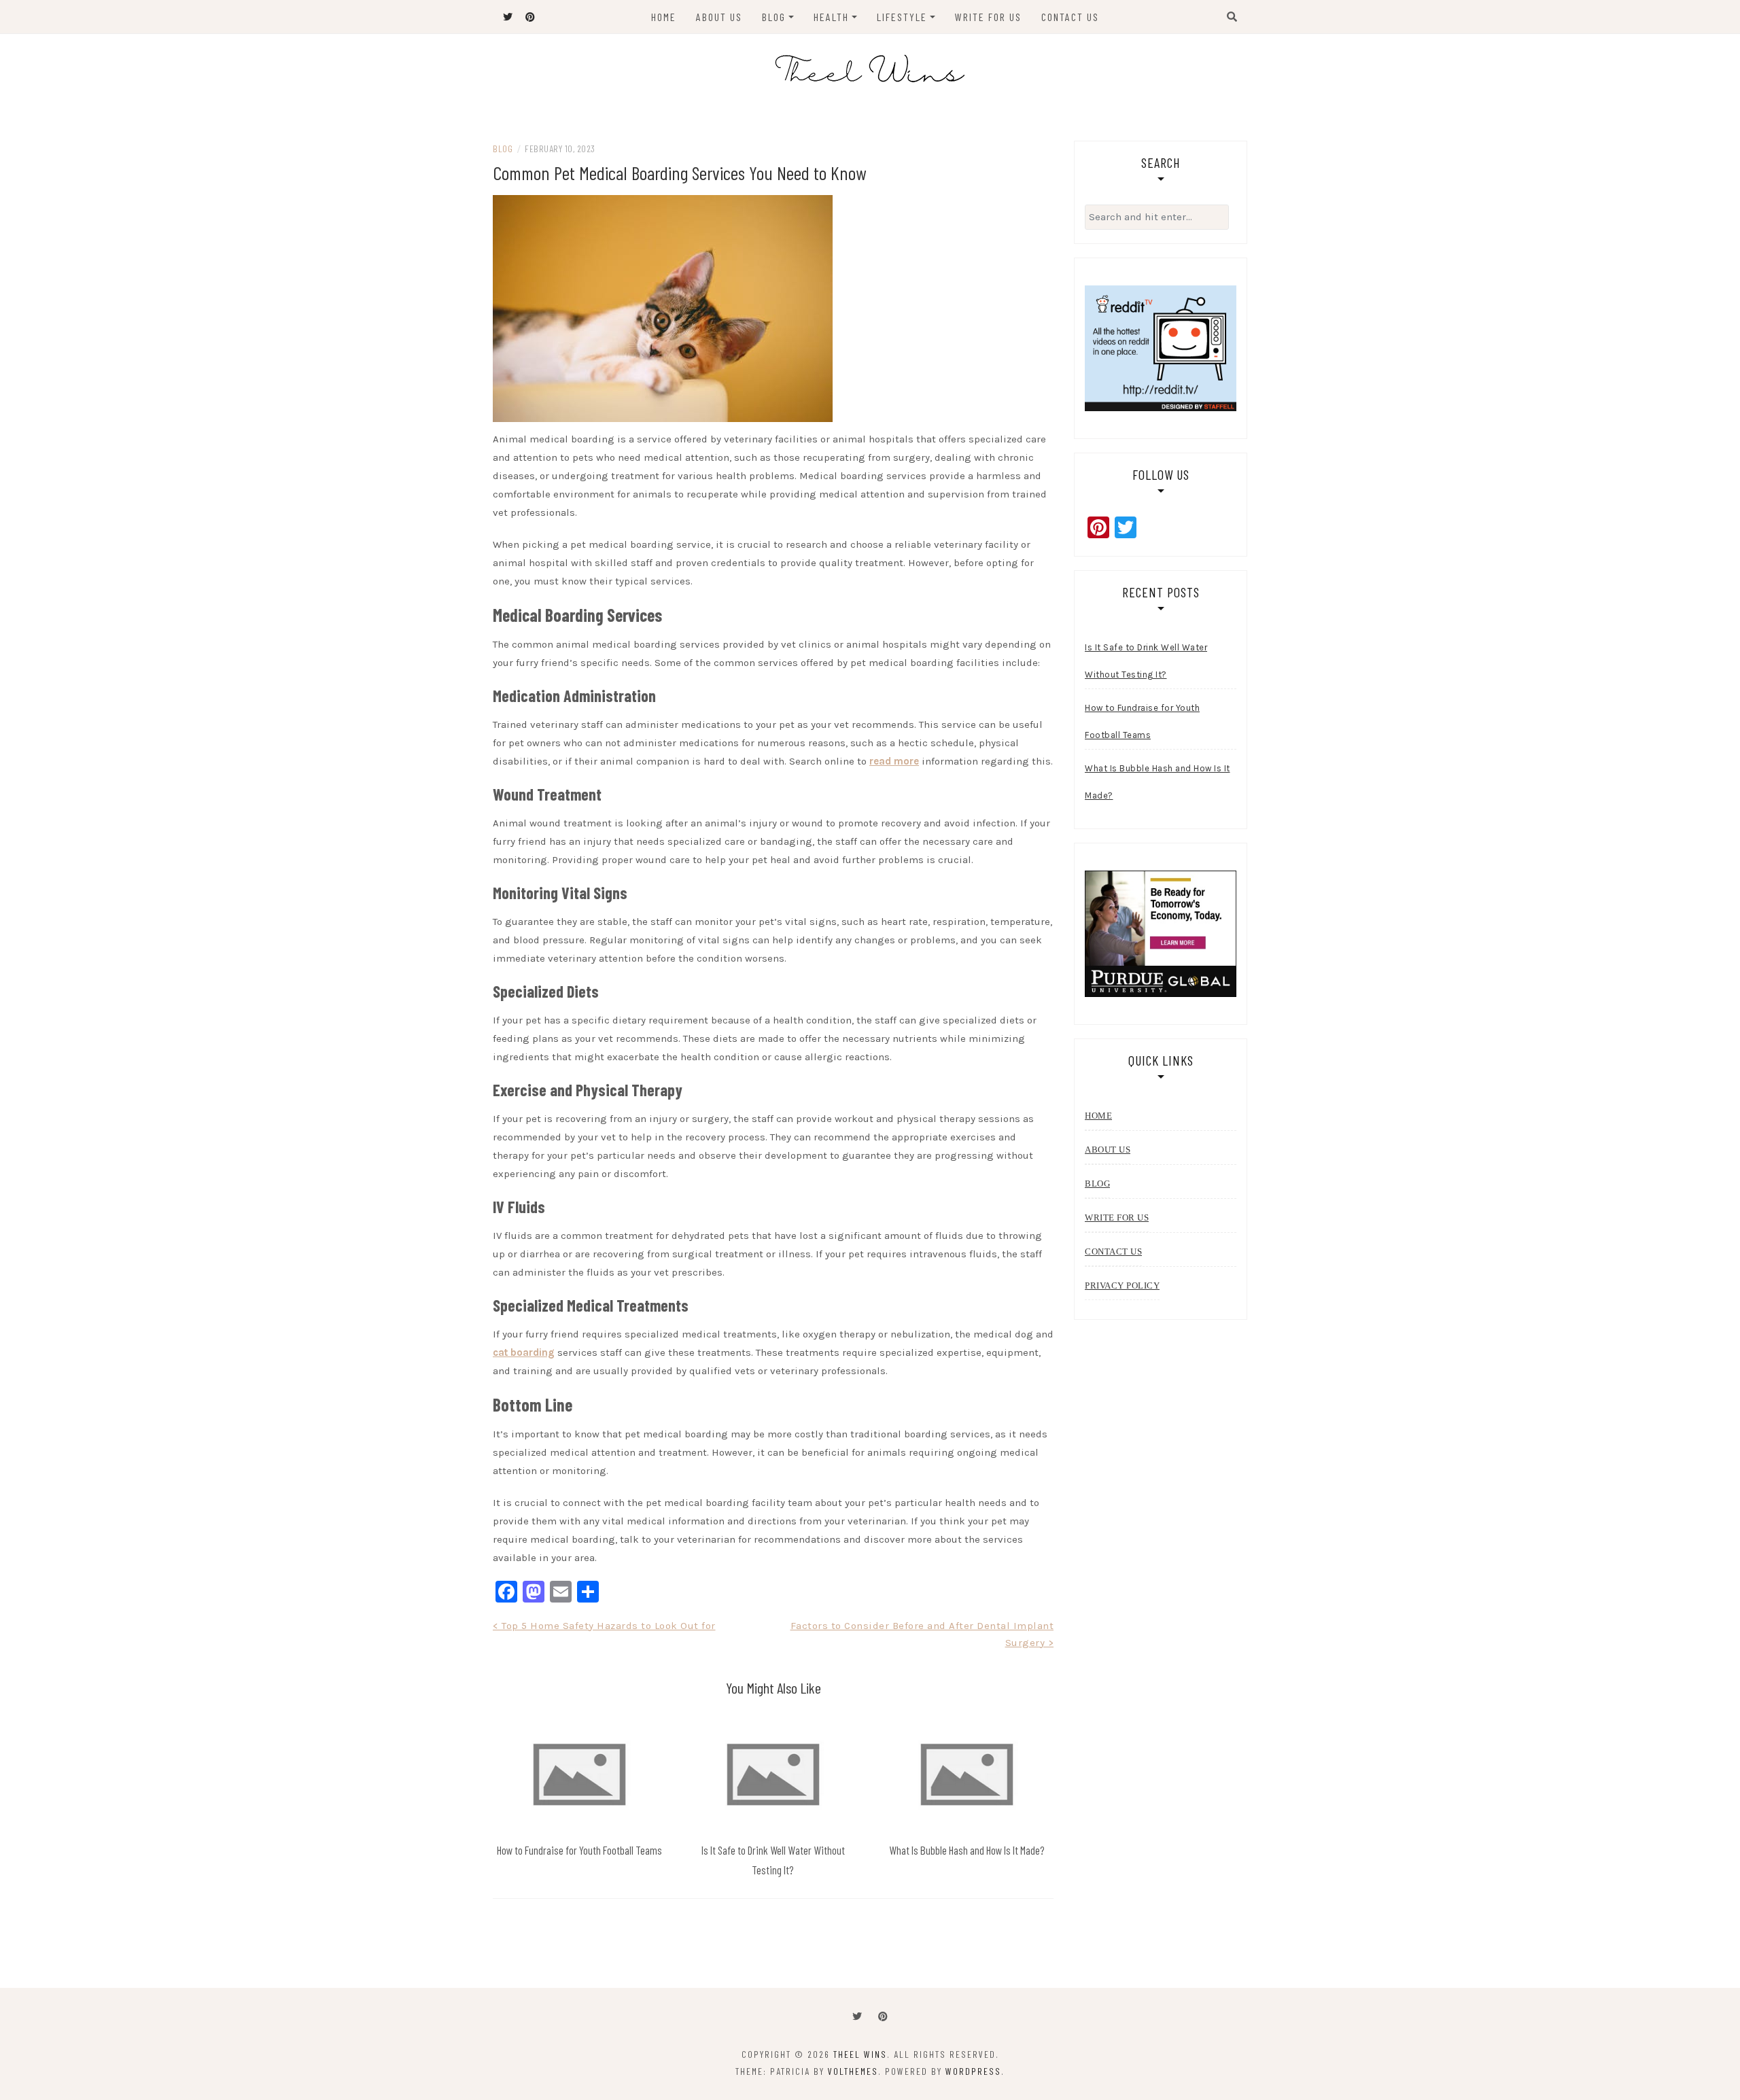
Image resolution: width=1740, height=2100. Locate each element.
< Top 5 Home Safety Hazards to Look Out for (604, 1626)
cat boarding (524, 1352)
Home (664, 17)
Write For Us (988, 17)
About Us (719, 17)
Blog (774, 17)
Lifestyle (902, 17)
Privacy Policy (1122, 1285)
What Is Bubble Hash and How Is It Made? (967, 1850)
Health (831, 17)
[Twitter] (857, 2017)
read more (894, 761)
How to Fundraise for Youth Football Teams (579, 1850)
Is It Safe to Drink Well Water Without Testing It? (1146, 661)
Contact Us (1070, 17)
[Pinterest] (883, 2017)
